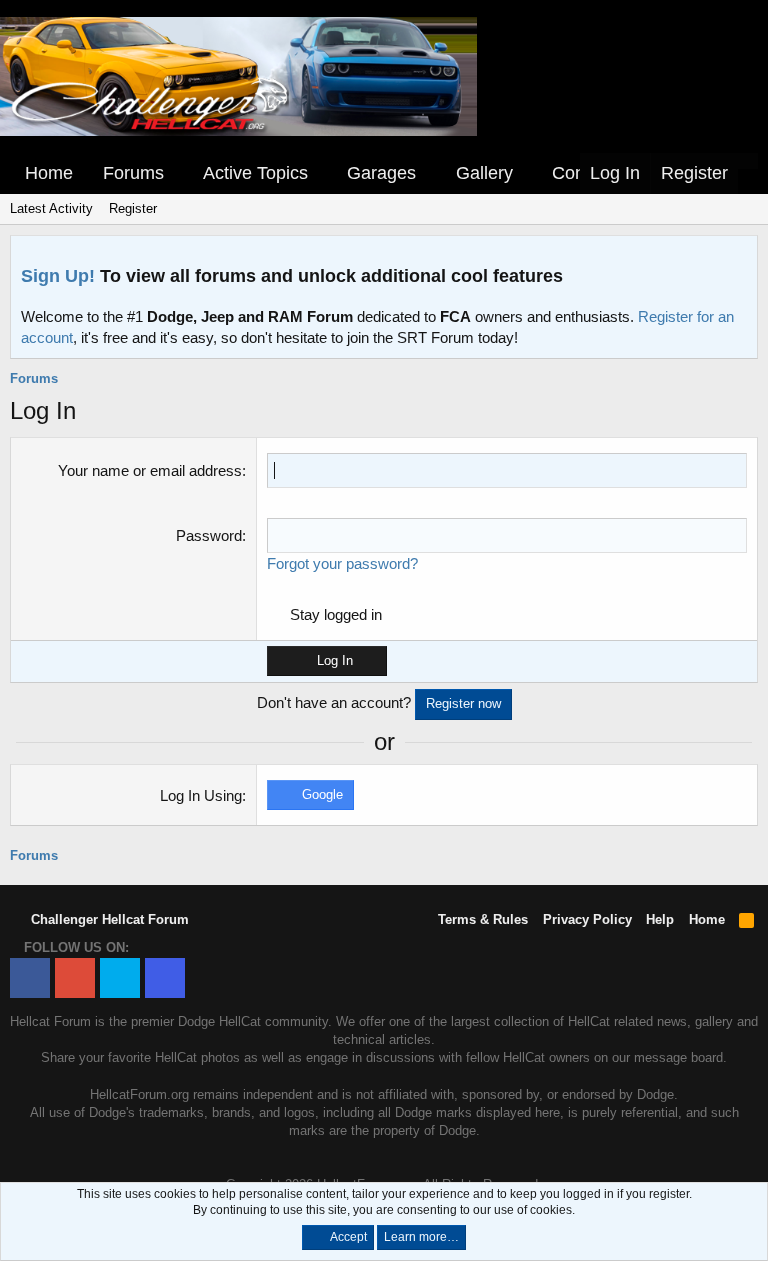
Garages (381, 173)
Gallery (484, 173)
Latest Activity (51, 208)
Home (49, 173)
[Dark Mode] (748, 161)
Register (133, 208)
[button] (178, 173)
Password (209, 535)
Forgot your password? (342, 563)
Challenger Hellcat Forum (108, 919)
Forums (133, 173)
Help (660, 919)
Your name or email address (150, 470)
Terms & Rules (483, 919)
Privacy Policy (587, 919)
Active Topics (255, 173)
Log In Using (201, 795)
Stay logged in (336, 614)
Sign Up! (58, 276)
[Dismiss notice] (738, 256)
